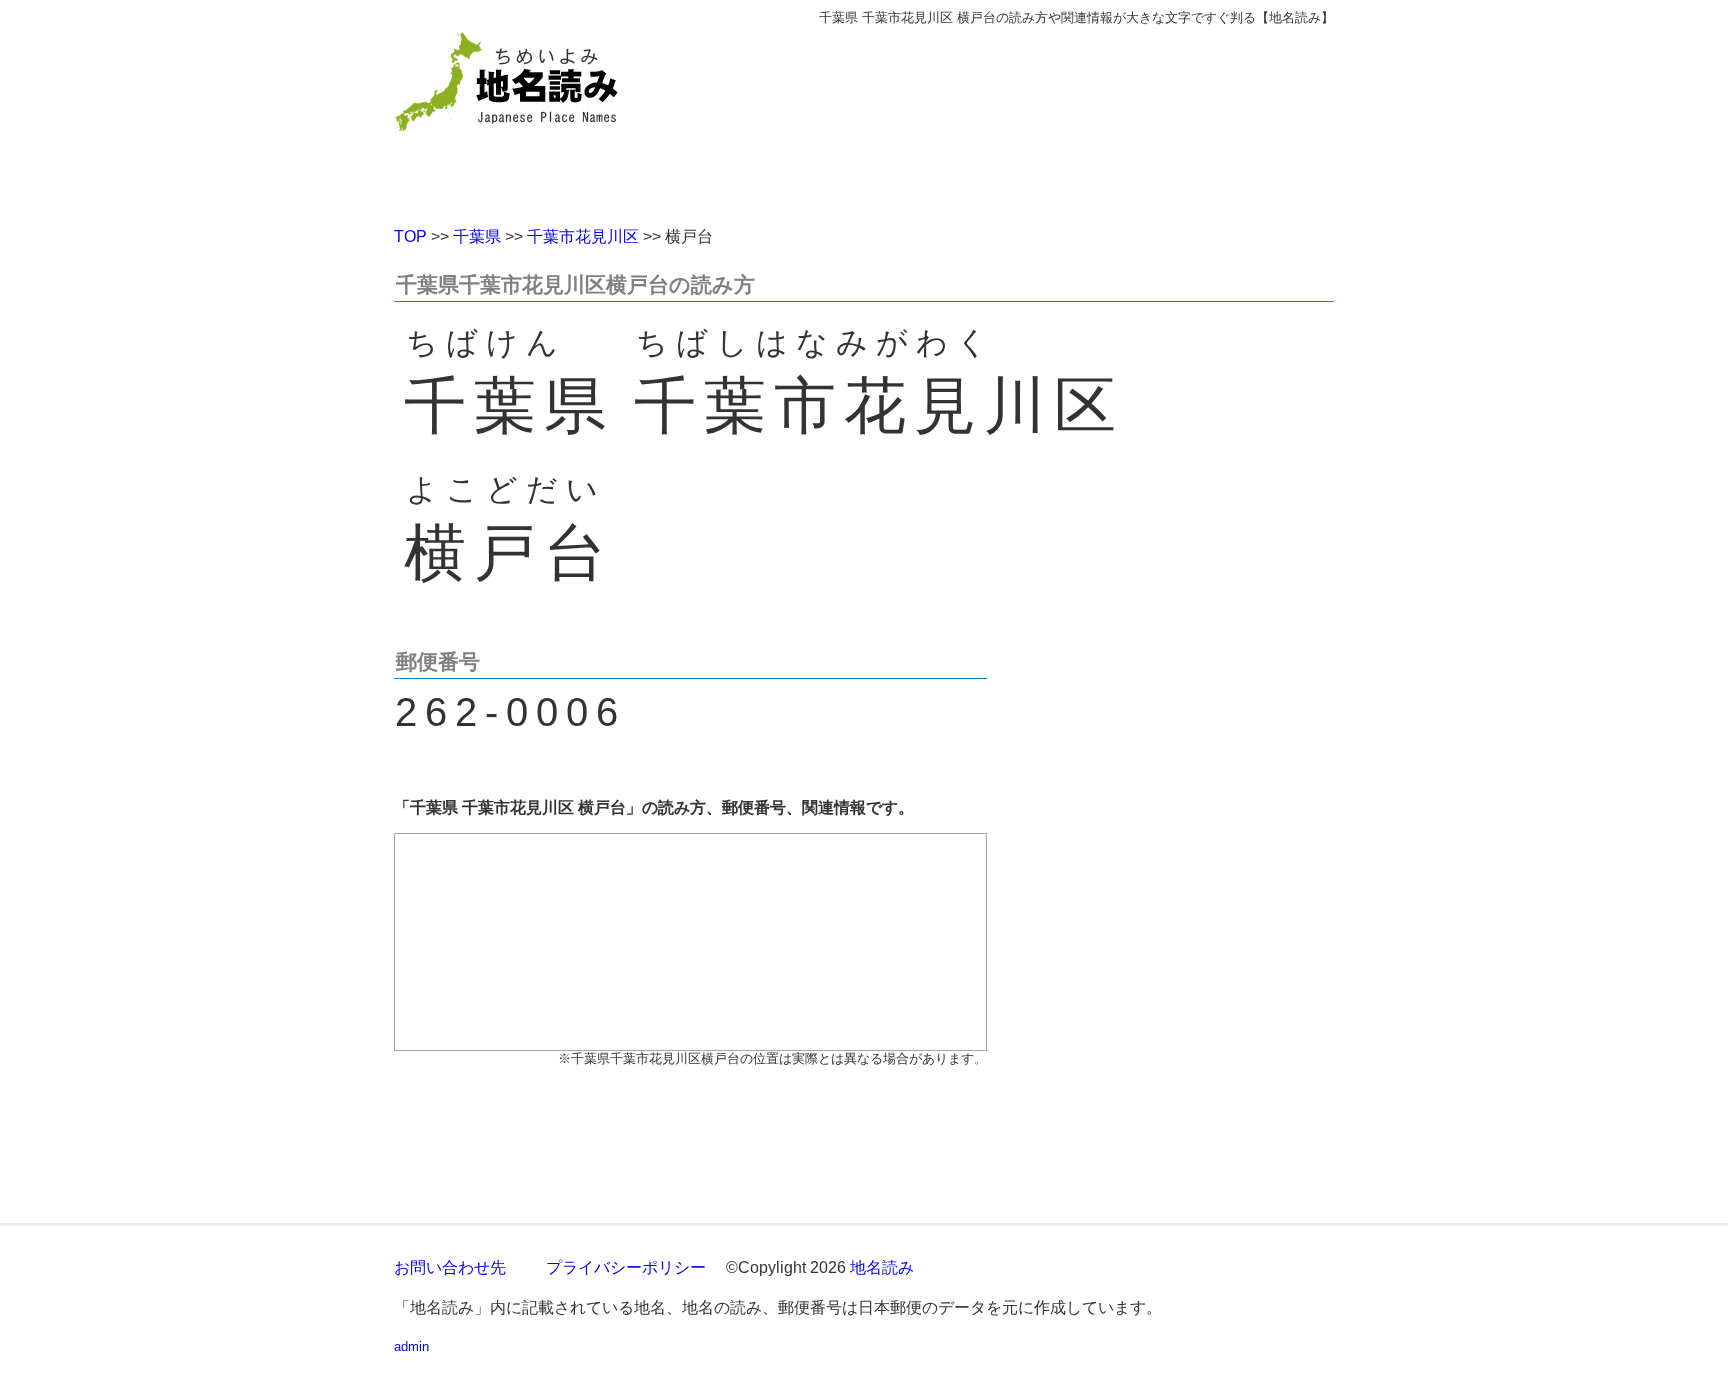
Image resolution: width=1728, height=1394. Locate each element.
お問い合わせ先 (450, 1267)
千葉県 (477, 236)
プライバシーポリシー (626, 1267)
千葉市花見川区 (583, 236)
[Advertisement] (1009, 118)
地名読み (882, 1267)
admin (411, 1346)
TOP (410, 236)
